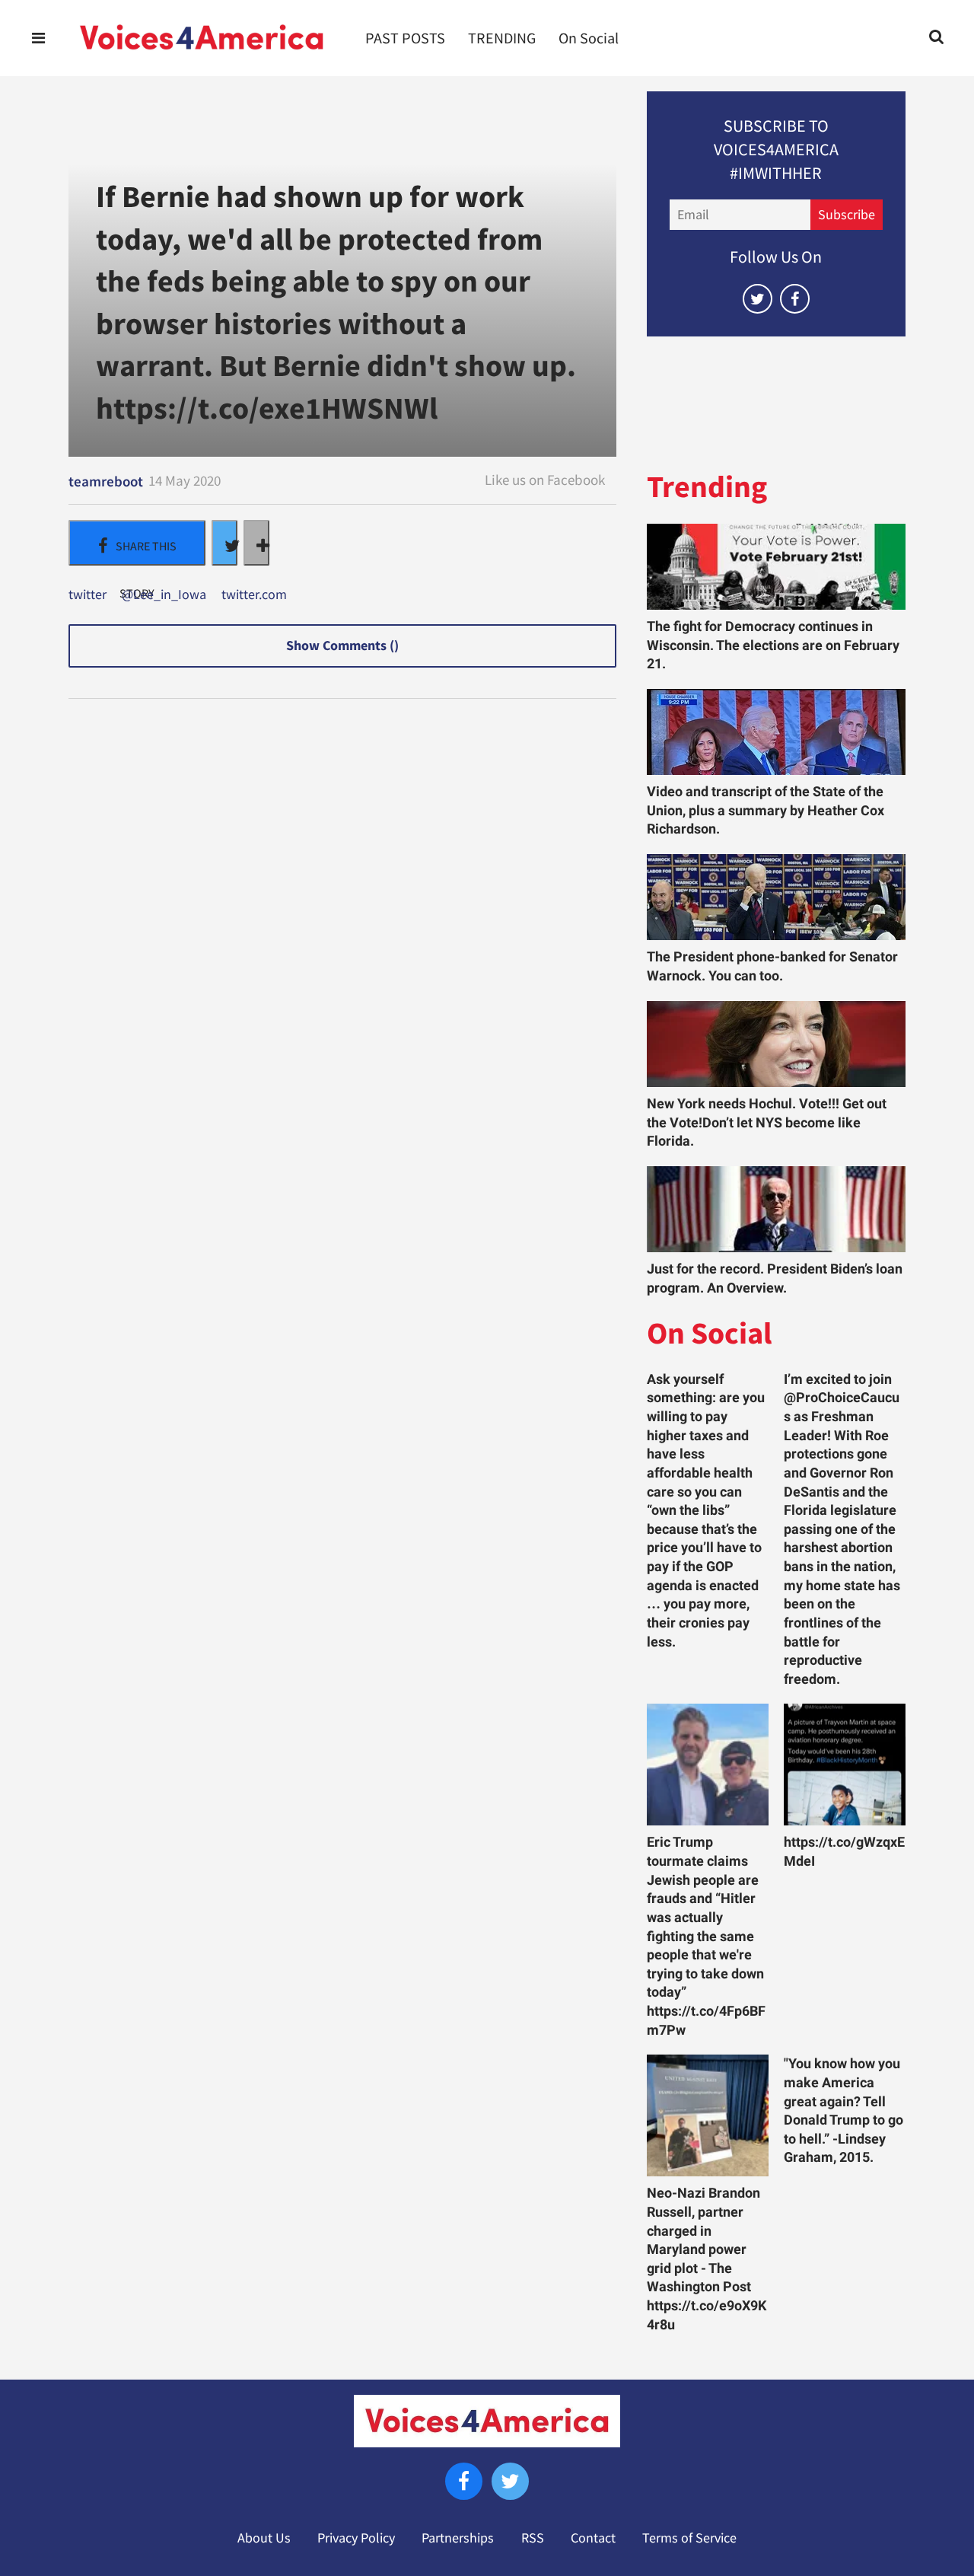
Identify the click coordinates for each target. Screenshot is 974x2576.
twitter (88, 595)
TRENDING (502, 38)
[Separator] (256, 543)
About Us (264, 2538)
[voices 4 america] (202, 38)
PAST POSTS (405, 38)
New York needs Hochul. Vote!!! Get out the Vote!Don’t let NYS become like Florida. (767, 1122)
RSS (533, 2538)
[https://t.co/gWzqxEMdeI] (845, 1765)
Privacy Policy (356, 2538)
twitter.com (254, 595)
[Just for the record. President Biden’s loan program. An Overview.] (776, 1209)
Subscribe (847, 215)
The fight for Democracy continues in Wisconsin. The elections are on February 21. (773, 645)
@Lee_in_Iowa (164, 595)
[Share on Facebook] (137, 543)
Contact (593, 2538)
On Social (589, 38)
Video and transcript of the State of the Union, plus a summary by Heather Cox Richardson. (766, 810)
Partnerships (458, 2538)
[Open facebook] (795, 299)
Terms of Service (689, 2538)
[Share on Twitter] (224, 543)
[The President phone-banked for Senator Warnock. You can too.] (776, 897)
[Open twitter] (758, 299)
